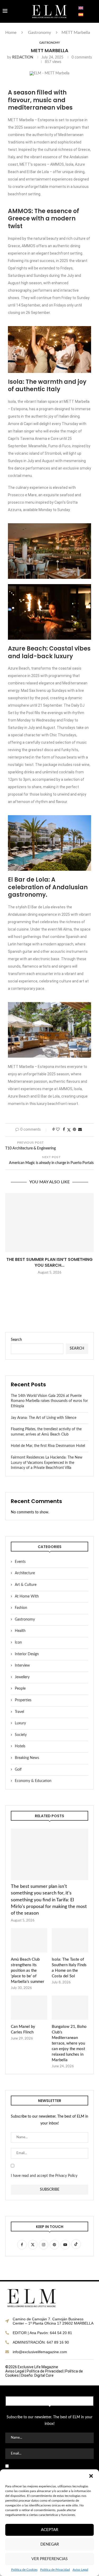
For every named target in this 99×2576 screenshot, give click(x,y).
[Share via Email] (80, 1130)
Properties (23, 1700)
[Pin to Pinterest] (74, 1130)
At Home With (27, 1596)
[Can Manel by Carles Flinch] (29, 2008)
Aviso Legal (80, 2570)
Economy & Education (33, 1781)
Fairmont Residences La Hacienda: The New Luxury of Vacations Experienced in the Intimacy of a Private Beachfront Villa (47, 1463)
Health (20, 1631)
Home (11, 33)
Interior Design (27, 1654)
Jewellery (22, 1677)
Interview (22, 1666)
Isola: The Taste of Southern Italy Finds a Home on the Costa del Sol (69, 1968)
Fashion (21, 1608)
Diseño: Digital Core (37, 2375)
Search (16, 1340)
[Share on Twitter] (69, 1130)
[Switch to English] (81, 8)
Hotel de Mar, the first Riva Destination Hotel (48, 1446)
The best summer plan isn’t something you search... (49, 1262)
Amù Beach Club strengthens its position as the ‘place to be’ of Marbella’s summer (28, 1971)
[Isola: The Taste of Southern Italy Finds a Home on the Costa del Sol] (70, 1940)
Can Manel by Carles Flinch (23, 2029)
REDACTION (23, 57)
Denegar (50, 2544)
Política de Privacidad (55, 2570)
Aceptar (49, 2530)
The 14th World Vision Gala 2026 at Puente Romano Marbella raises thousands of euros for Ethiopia (49, 1401)
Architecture (25, 1573)
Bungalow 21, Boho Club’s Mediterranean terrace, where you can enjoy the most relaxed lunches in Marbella (69, 2043)
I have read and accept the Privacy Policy (44, 2176)
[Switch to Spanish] (81, 15)
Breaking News (27, 1758)
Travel (19, 1712)
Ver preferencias (49, 2559)
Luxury (20, 1723)
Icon (18, 1643)
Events (20, 1562)
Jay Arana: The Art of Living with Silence (44, 1418)
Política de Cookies (24, 2570)
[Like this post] (58, 1130)
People (20, 1689)
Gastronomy (39, 33)
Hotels (20, 1746)
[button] (91, 2476)
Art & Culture (26, 1585)
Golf (18, 1770)
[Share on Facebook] (64, 1130)
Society (21, 1735)
